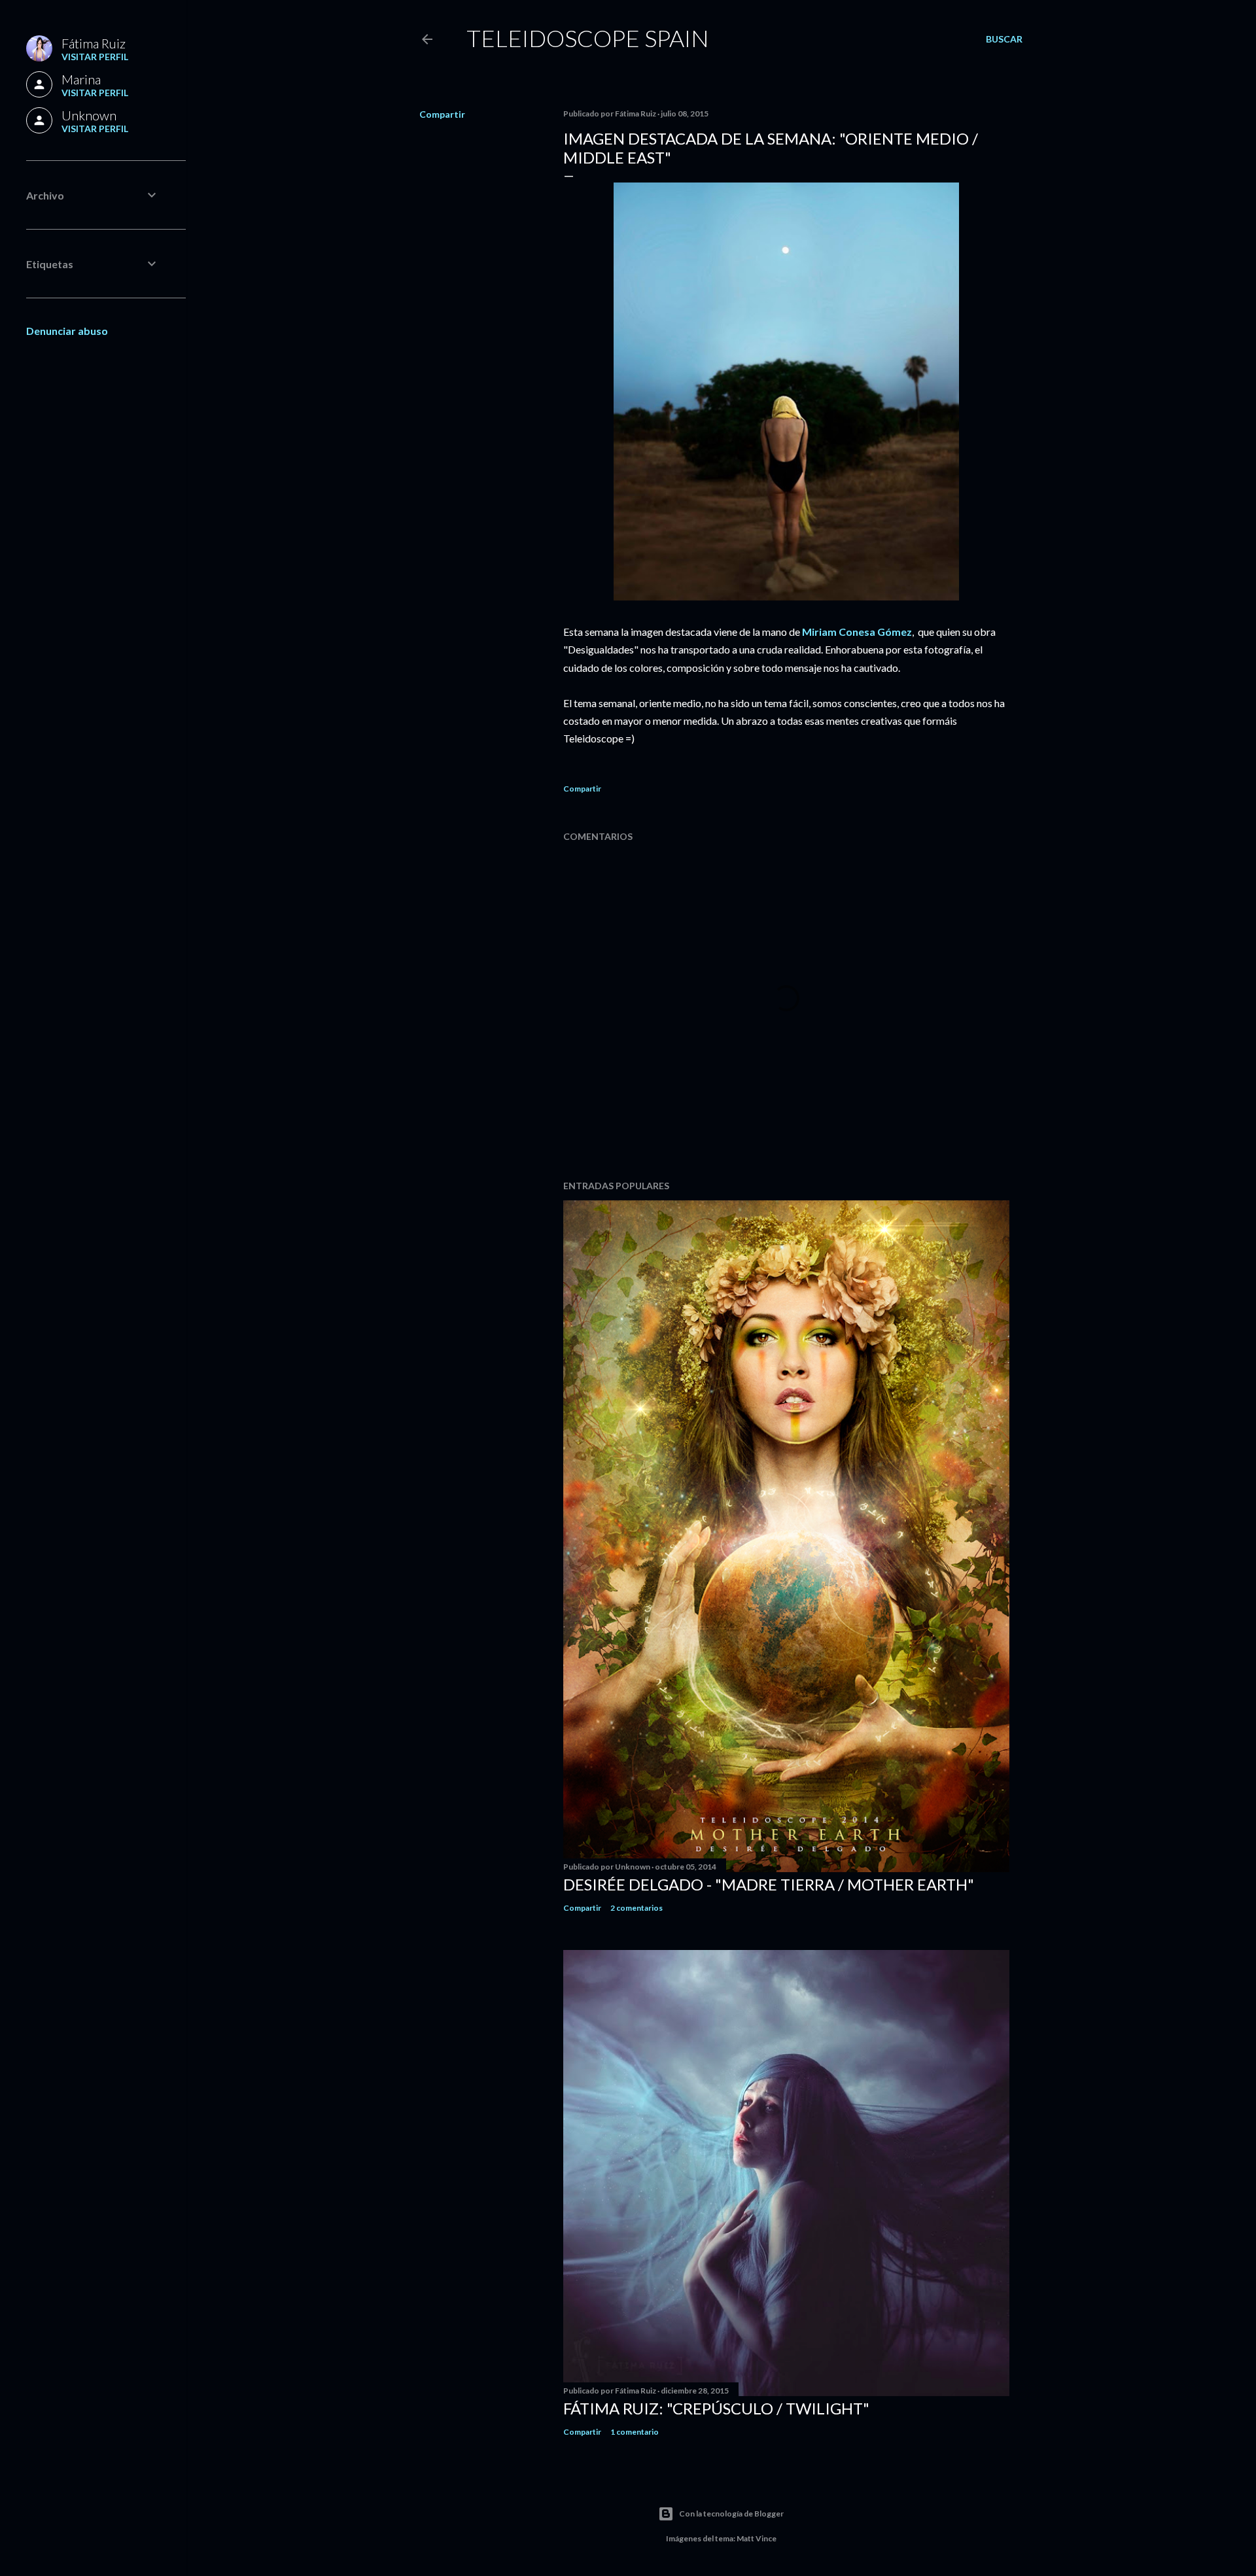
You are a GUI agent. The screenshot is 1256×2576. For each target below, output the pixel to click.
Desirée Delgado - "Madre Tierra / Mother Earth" (769, 1884)
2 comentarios (637, 1908)
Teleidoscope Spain (588, 38)
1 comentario (635, 2432)
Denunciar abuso (67, 331)
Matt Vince (757, 2538)
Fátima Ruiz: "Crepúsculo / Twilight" (716, 2408)
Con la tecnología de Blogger (731, 2514)
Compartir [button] (442, 114)
